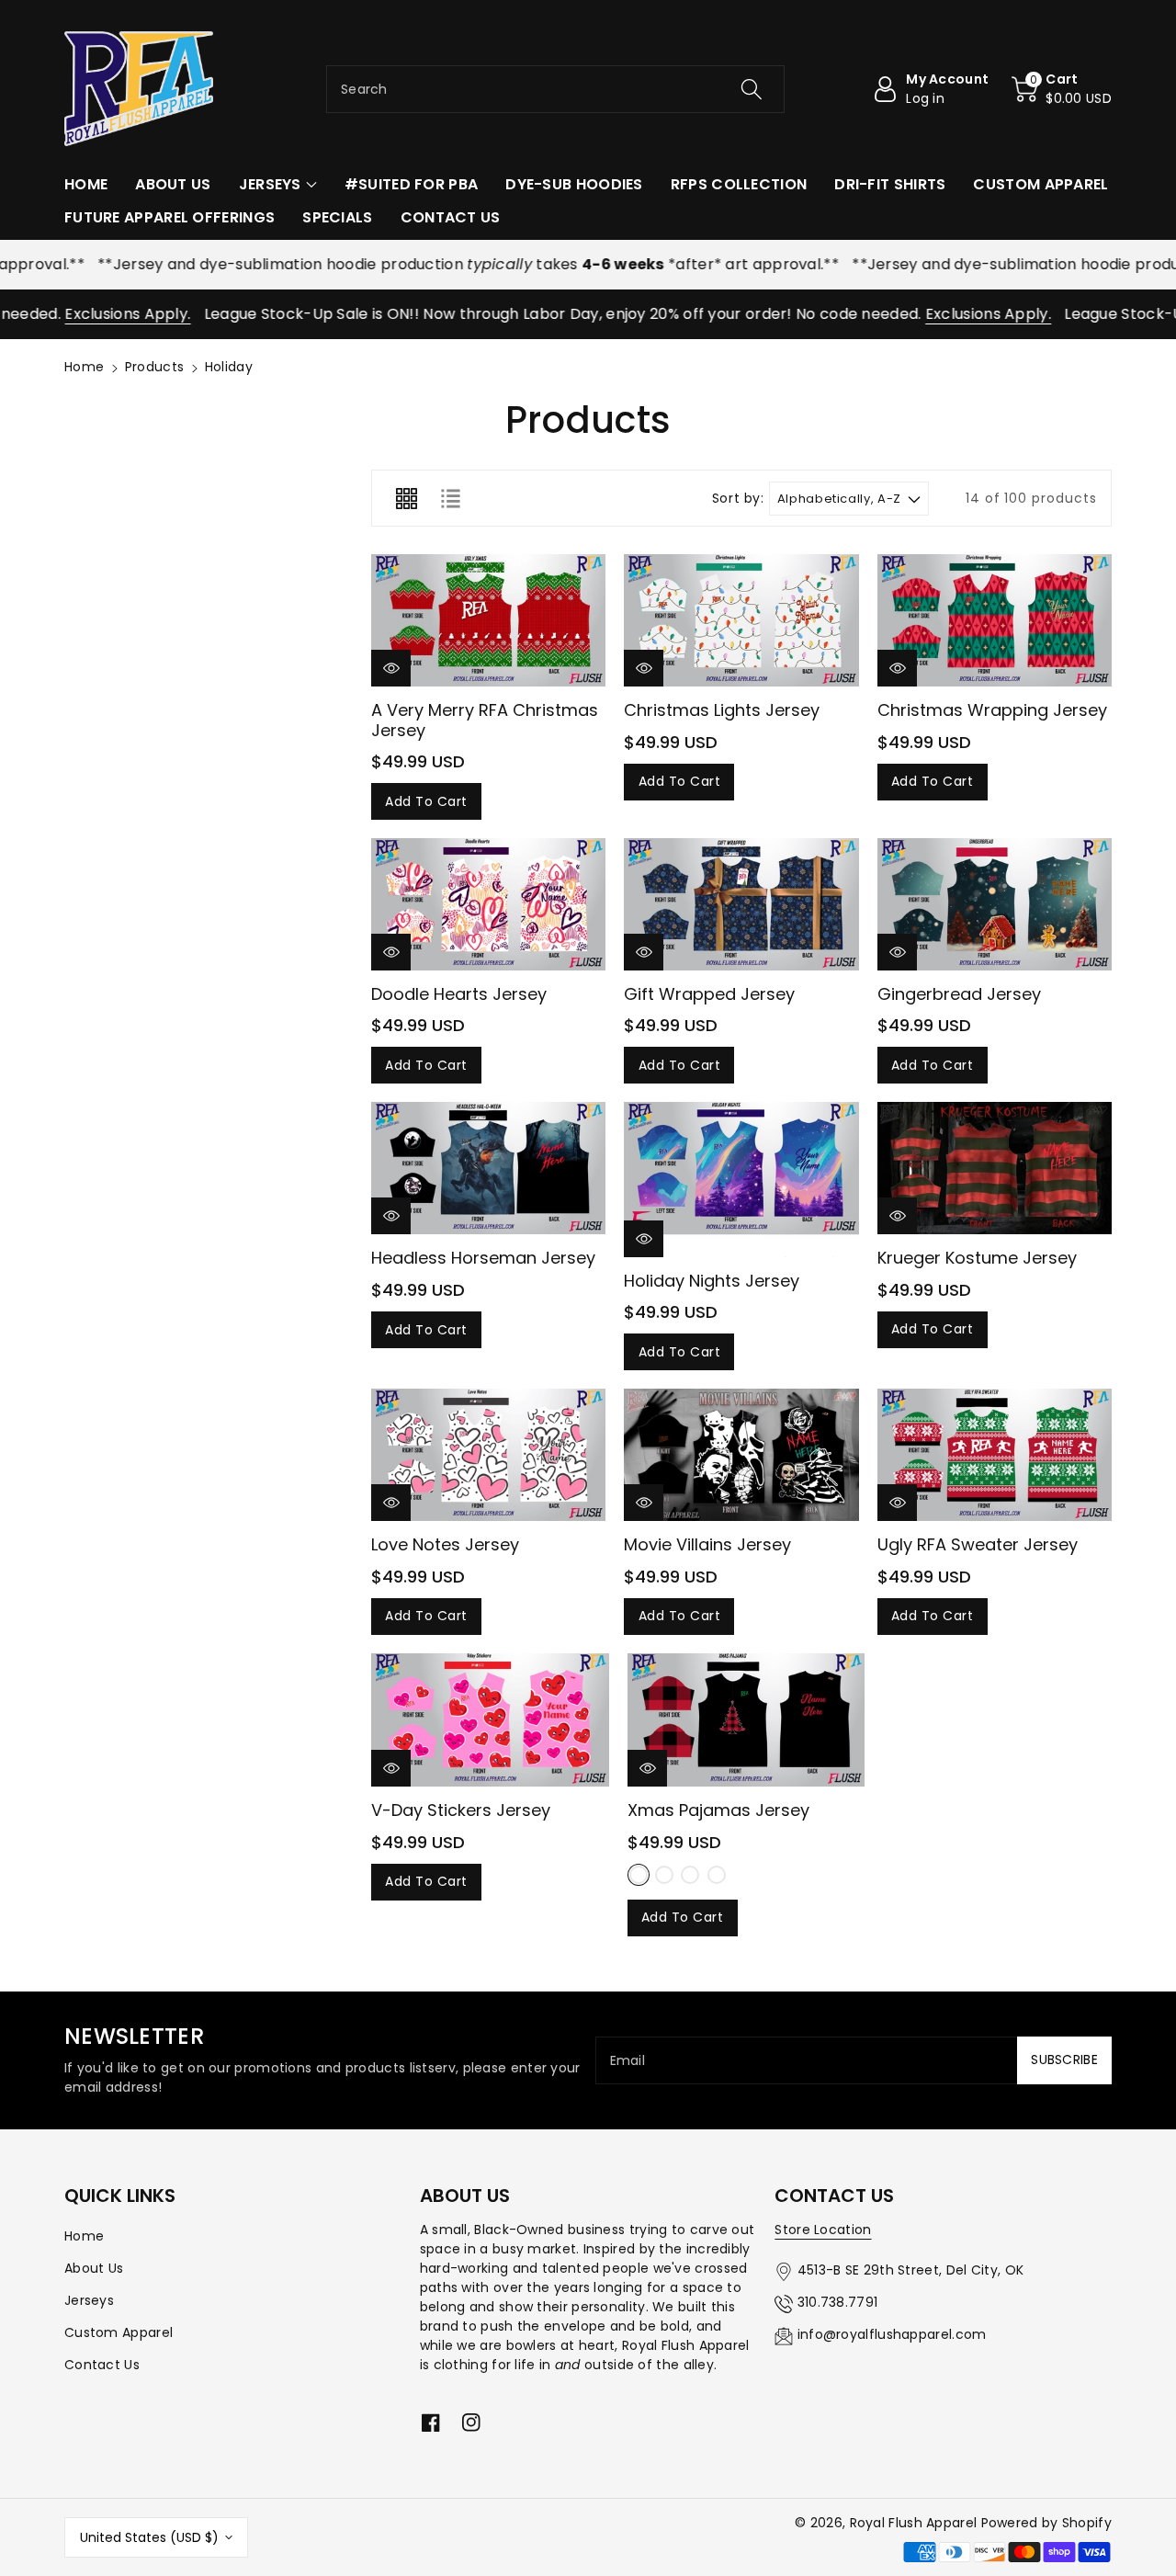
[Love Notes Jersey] (488, 1455)
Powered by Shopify (1046, 2523)
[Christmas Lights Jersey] (741, 620)
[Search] (751, 89)
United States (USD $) (149, 2537)
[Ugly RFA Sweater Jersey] (995, 1455)
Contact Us (102, 2365)
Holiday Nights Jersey (712, 1281)
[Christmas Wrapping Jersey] (995, 620)
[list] (450, 498)
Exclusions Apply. (79, 314)
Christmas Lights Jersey (722, 710)
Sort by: (738, 499)
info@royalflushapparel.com (892, 2334)
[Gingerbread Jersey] (995, 904)
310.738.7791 (838, 2302)
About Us (94, 2268)
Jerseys (89, 2300)
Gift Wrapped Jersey (709, 994)
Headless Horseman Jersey (483, 1258)
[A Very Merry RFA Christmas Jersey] (488, 620)
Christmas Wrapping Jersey (992, 710)
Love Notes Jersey (445, 1544)
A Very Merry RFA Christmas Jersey (485, 720)
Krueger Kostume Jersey (977, 1258)
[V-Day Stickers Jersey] (490, 1720)
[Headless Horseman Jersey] (488, 1168)
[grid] (406, 498)
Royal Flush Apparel (914, 2523)
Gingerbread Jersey (959, 994)
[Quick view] (391, 668)
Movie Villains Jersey (707, 1544)
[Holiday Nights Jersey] (741, 1179)
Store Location (823, 2230)
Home (84, 367)
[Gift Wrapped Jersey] (741, 904)
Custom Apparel (119, 2332)
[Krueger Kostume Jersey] (995, 1168)
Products (154, 367)
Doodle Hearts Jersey (459, 994)
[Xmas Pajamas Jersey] (746, 1720)
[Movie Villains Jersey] (741, 1455)
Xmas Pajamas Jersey (718, 1810)
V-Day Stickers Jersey (461, 1810)
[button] (1062, 89)
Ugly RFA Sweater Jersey (978, 1544)
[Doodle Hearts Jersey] (488, 904)
